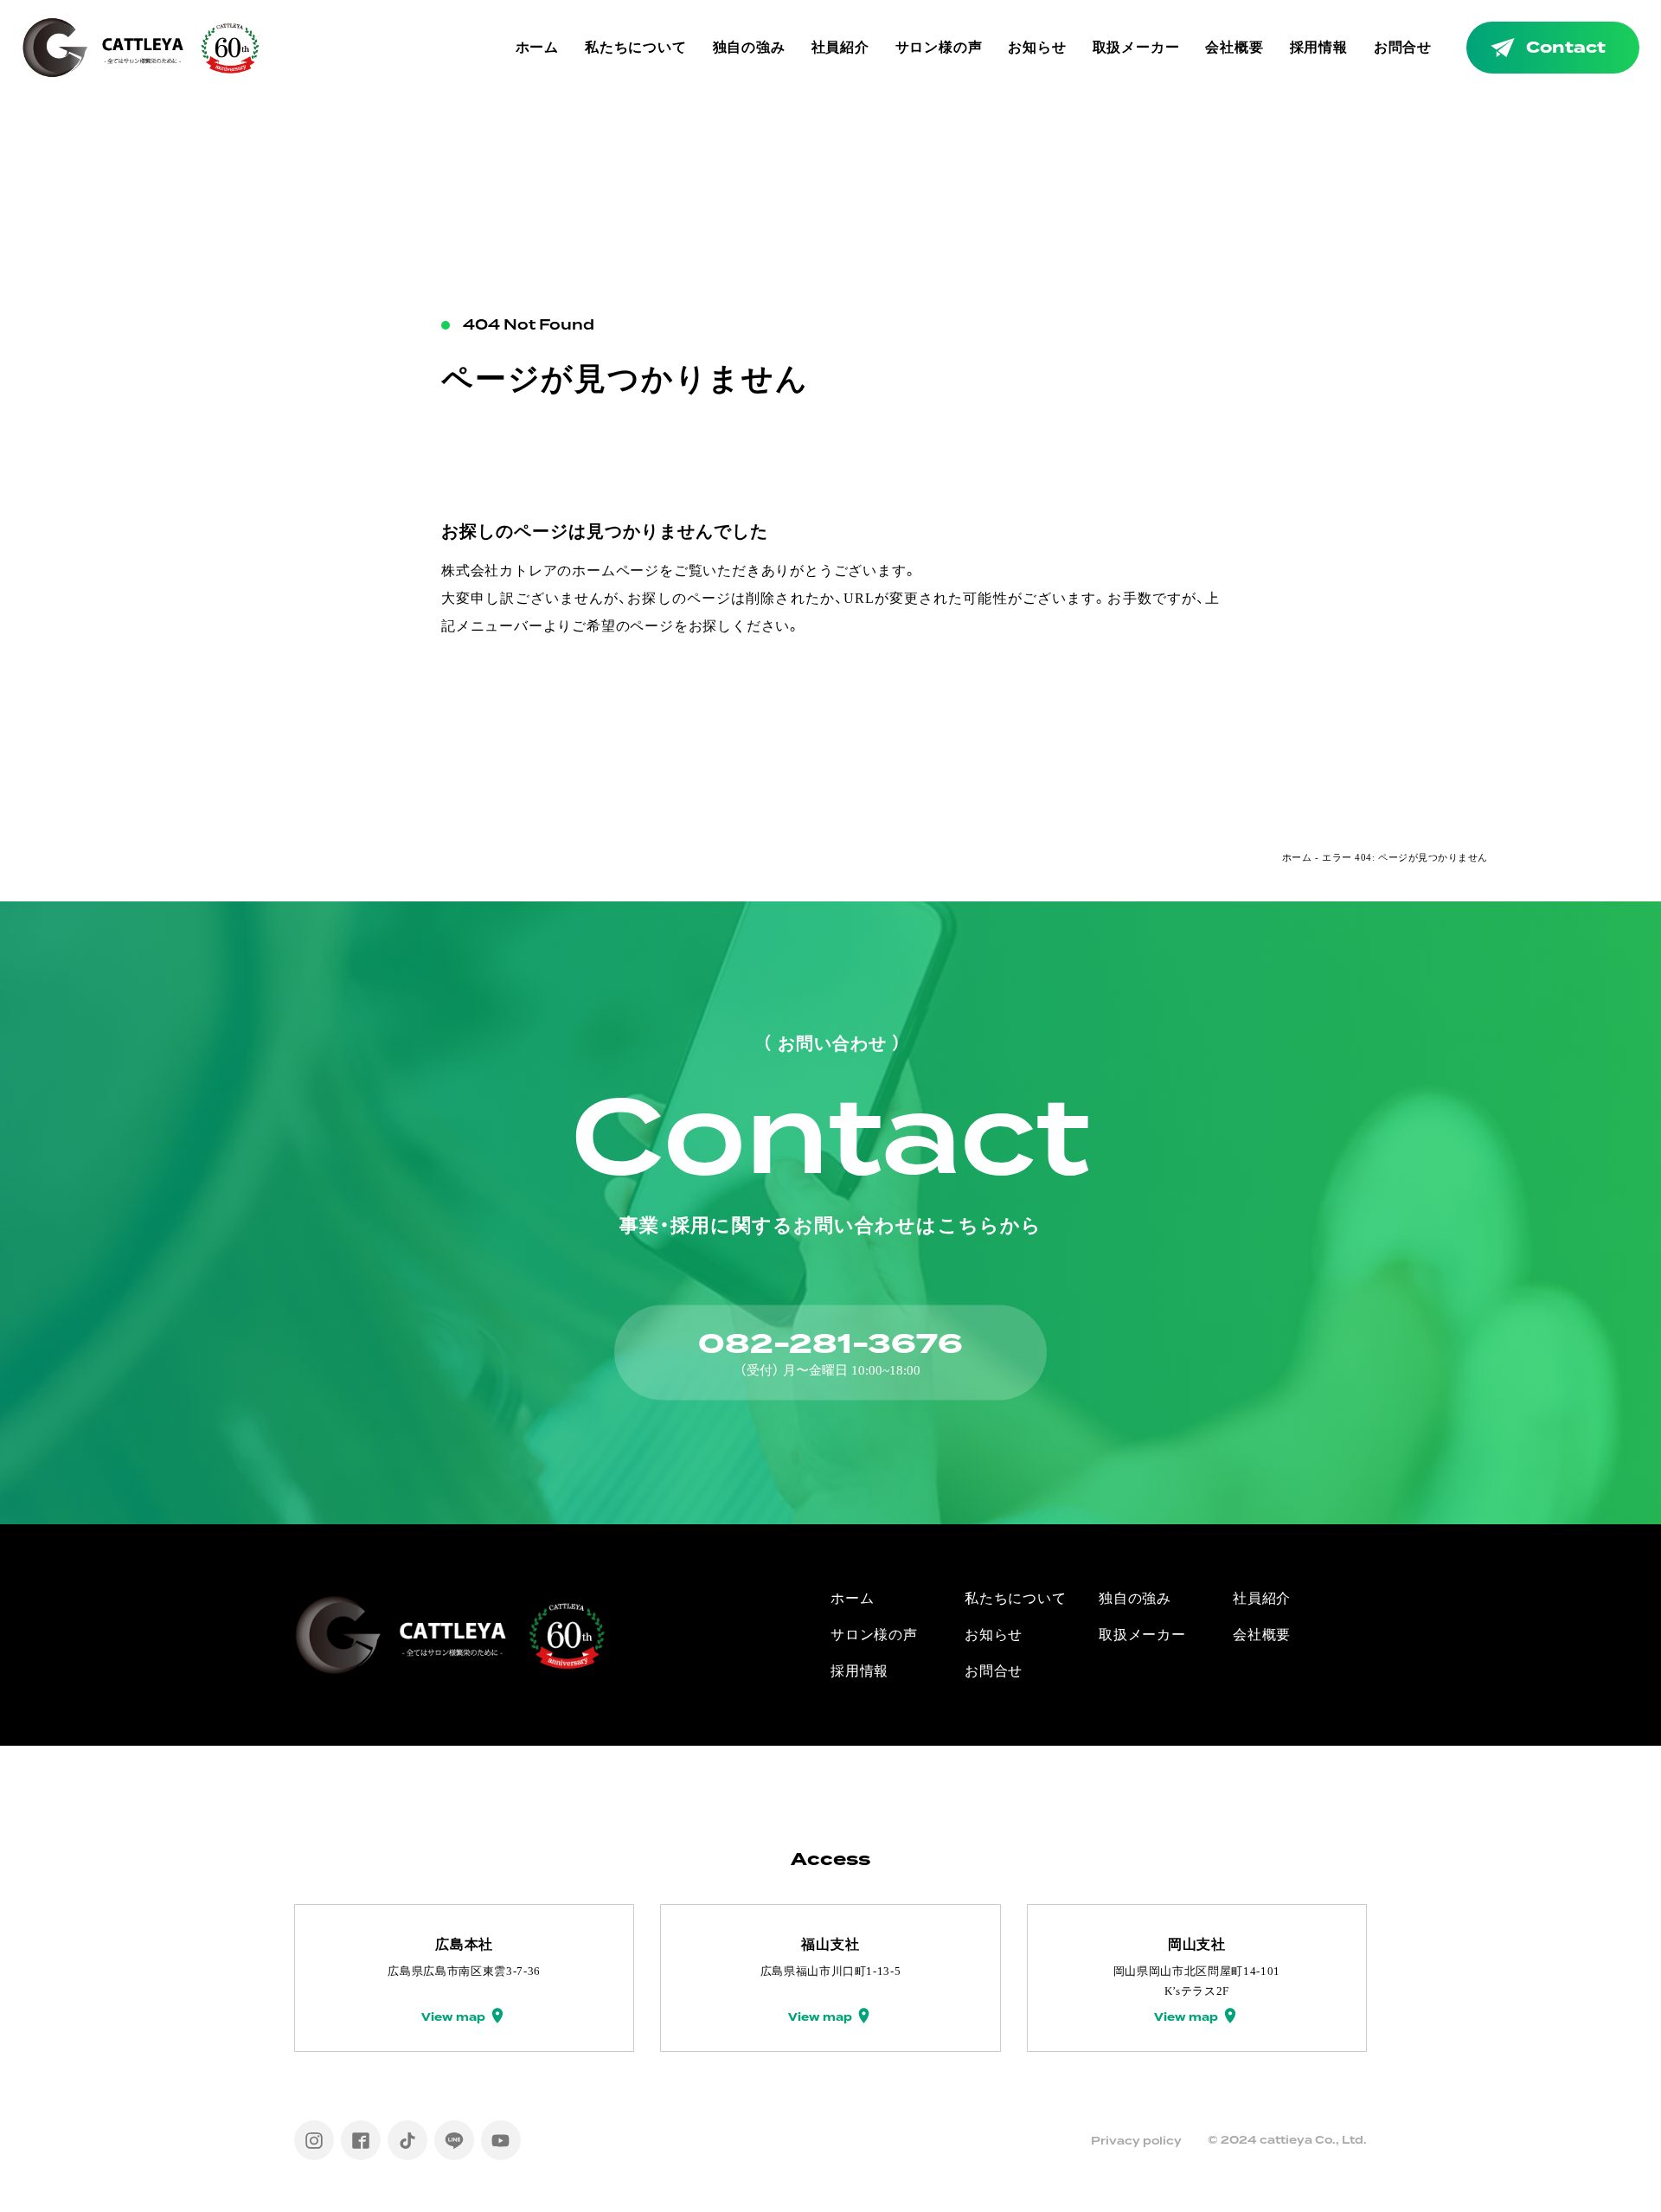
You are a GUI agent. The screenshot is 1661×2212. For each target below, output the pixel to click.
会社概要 (1234, 47)
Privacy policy (1136, 2141)
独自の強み (749, 47)
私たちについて (636, 47)
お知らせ (1037, 47)
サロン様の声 (939, 47)
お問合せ (1403, 47)
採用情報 (1319, 47)
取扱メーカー (1136, 47)
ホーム (537, 47)
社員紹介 (840, 47)
